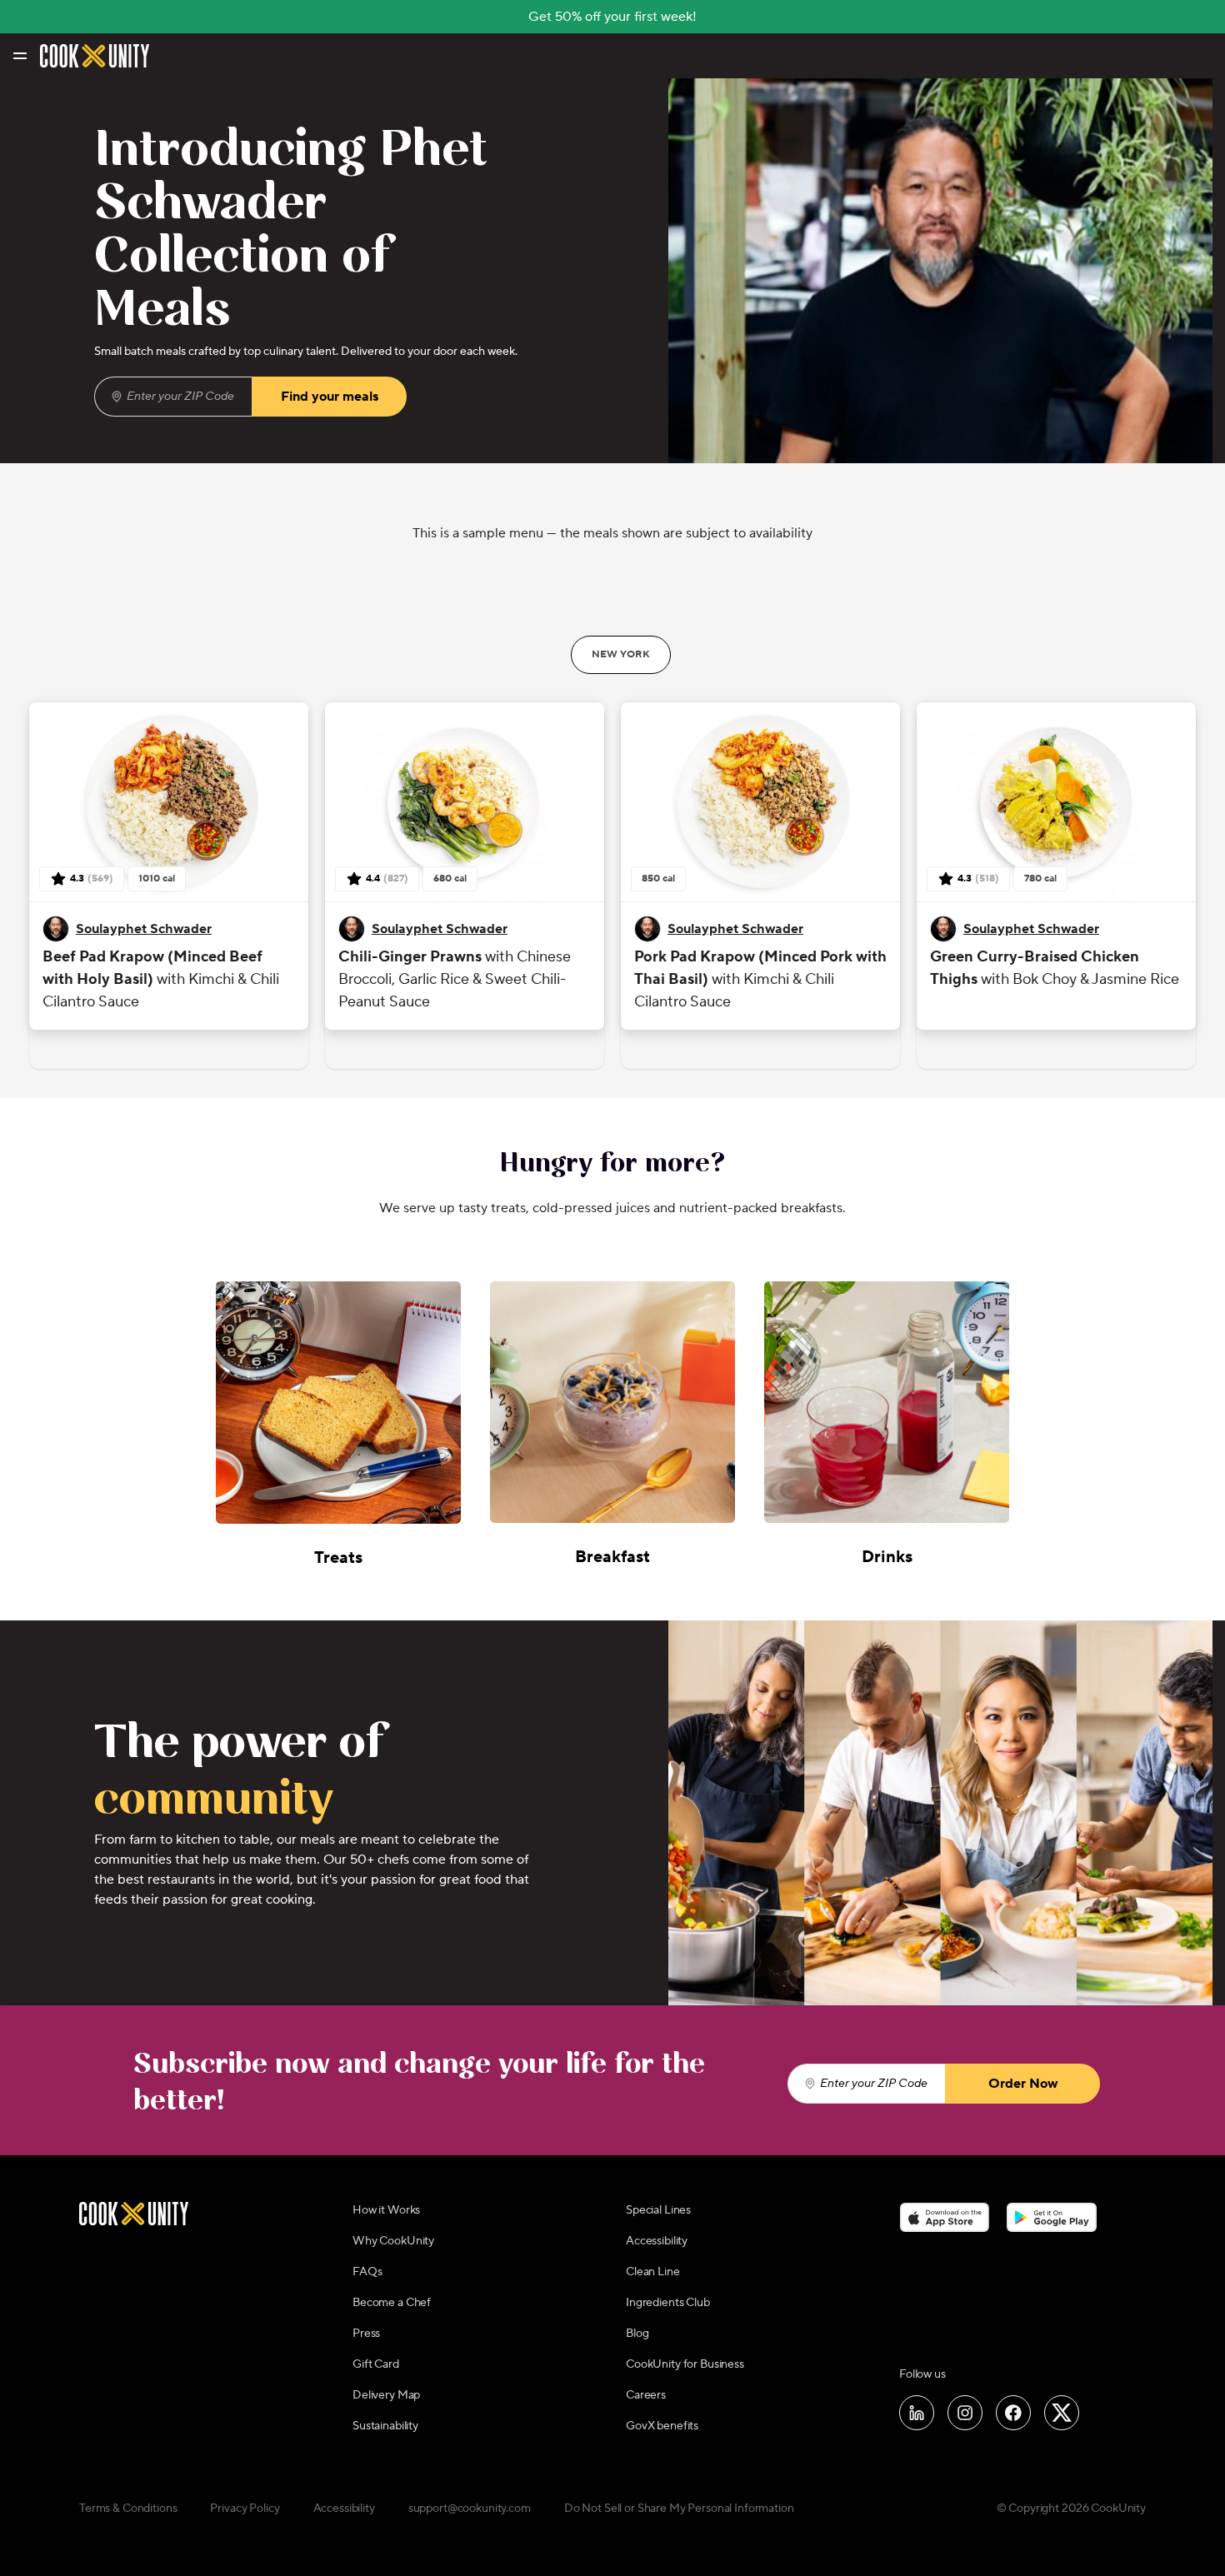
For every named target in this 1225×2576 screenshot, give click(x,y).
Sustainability (385, 2426)
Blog (637, 2334)
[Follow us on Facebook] (1013, 2413)
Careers (646, 2395)
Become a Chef (392, 2303)
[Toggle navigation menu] (19, 56)
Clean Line (653, 2272)
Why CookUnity (393, 2241)
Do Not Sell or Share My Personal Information (679, 2509)
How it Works (386, 2210)
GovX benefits (662, 2426)
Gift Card (376, 2364)
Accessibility (657, 2241)
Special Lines (658, 2210)
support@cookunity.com (470, 2509)
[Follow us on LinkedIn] (917, 2413)
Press (366, 2334)
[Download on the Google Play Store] (1052, 2217)
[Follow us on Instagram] (965, 2413)
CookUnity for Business (685, 2364)
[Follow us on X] (1062, 2413)
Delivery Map (386, 2395)
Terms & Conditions (128, 2509)
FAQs (367, 2272)
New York (621, 654)
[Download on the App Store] (945, 2217)
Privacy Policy (245, 2509)
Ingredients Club (668, 2303)
